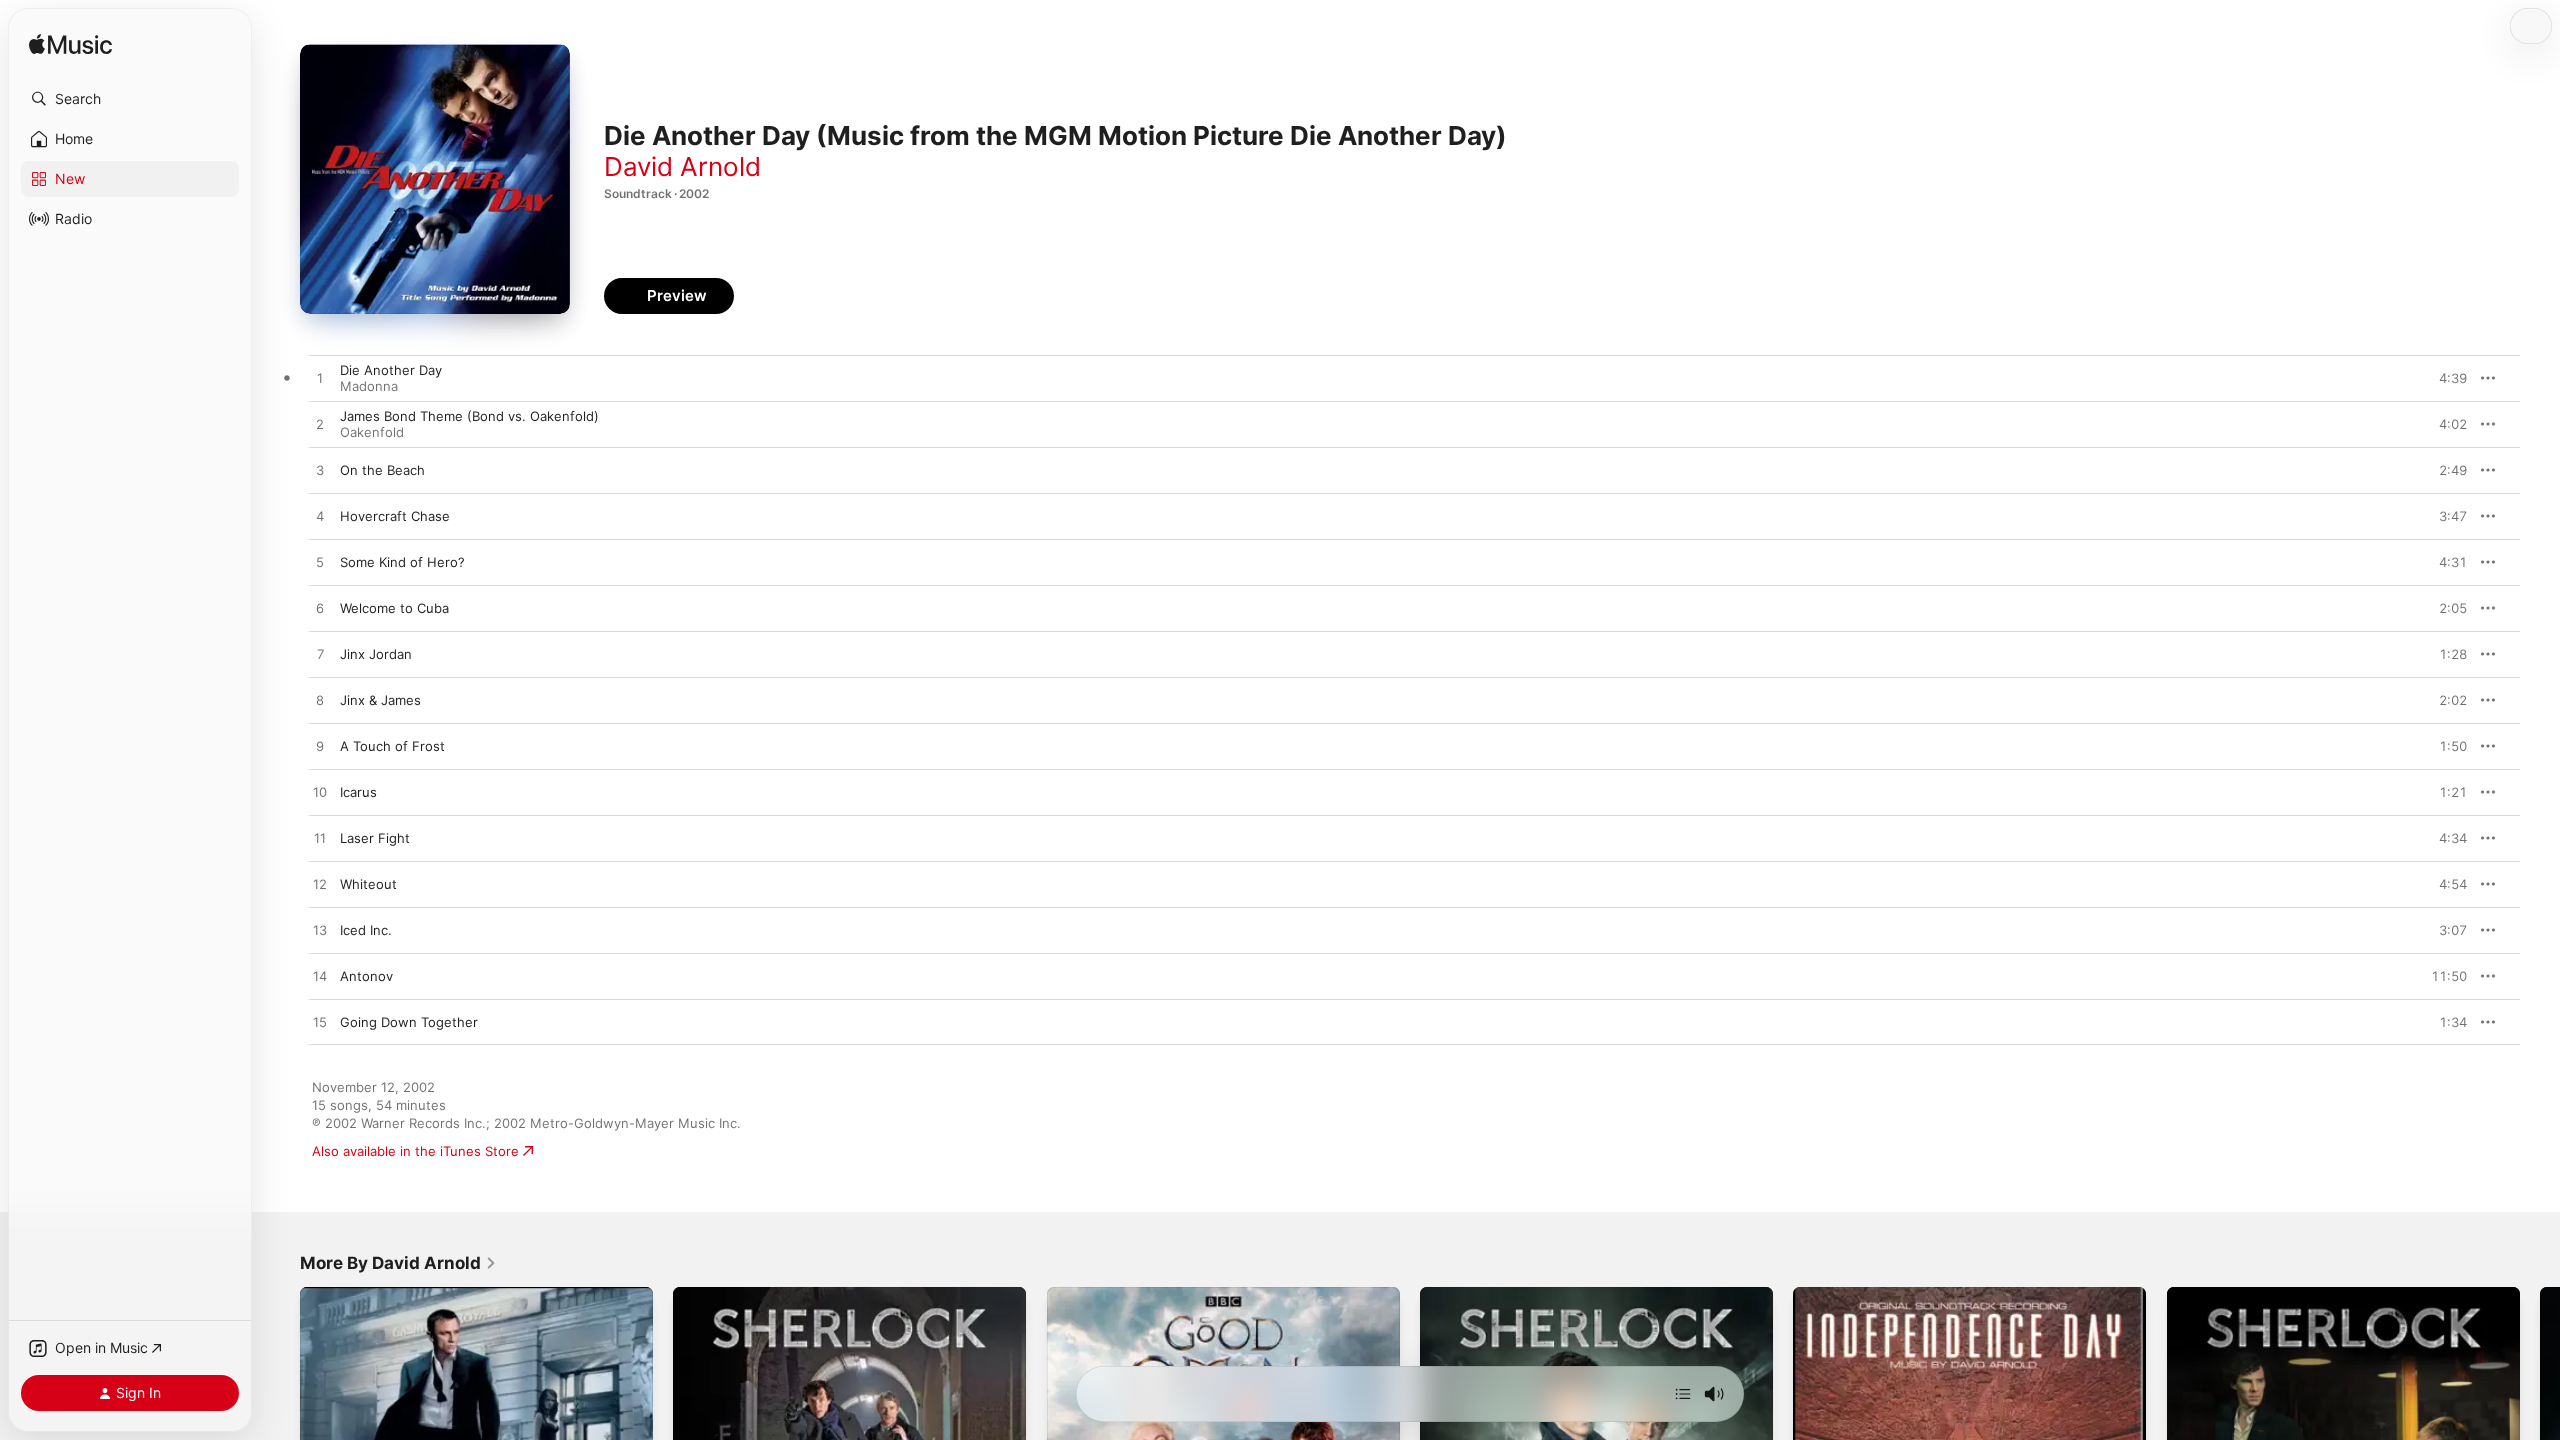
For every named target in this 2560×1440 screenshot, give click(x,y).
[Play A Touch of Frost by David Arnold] (320, 747)
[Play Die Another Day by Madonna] (320, 379)
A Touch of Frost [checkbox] (392, 746)
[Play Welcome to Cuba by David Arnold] (320, 609)
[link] (398, 1263)
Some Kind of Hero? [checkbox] (402, 562)
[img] (70, 45)
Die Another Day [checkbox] (391, 370)
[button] (130, 99)
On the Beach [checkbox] (382, 470)
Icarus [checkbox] (358, 792)
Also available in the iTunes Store (415, 1151)
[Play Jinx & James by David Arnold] (320, 701)
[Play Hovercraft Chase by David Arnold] (320, 517)
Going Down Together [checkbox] (409, 1022)
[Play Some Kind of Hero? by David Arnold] (320, 563)
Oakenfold (372, 432)
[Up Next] (1683, 1394)
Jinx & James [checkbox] (380, 700)
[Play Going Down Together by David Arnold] (320, 1023)
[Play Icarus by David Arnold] (320, 793)
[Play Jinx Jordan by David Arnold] (320, 655)
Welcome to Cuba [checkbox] (394, 608)
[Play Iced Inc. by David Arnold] (320, 931)
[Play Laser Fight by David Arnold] (320, 839)
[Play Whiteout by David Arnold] (320, 885)
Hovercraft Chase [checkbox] (395, 516)
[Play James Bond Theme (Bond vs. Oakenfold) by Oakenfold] (320, 425)
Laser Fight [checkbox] (375, 838)
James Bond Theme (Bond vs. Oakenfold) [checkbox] (469, 416)
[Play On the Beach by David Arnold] (320, 471)
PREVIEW (2445, 378)
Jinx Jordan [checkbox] (376, 654)
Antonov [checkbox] (366, 976)
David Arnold (682, 166)
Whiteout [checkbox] (368, 884)
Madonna (369, 386)
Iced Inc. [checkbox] (366, 930)
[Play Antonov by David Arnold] (320, 977)
